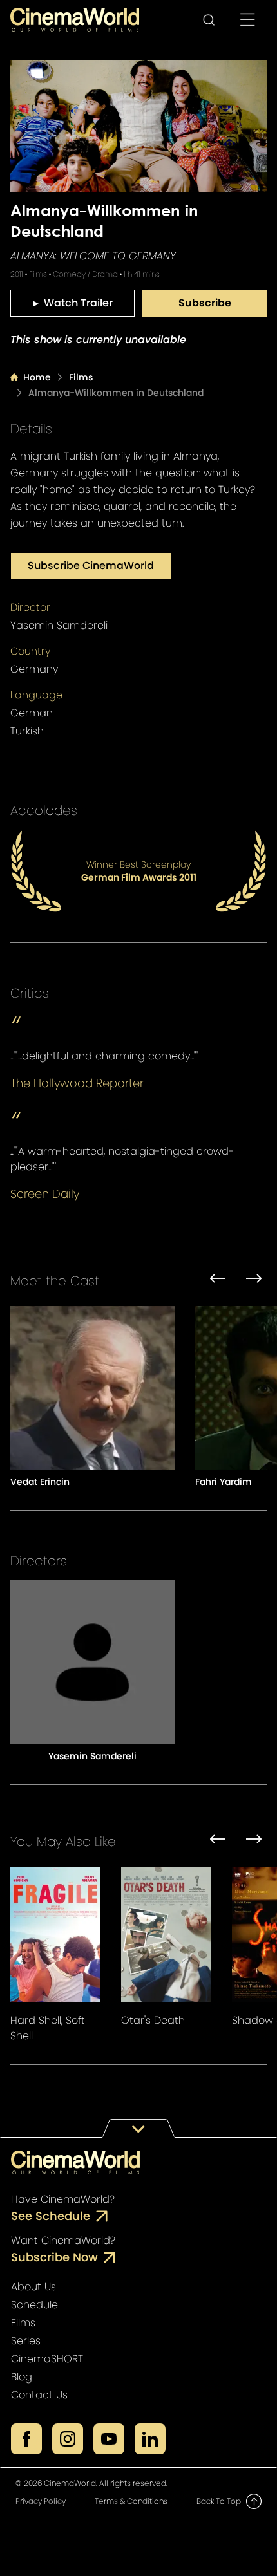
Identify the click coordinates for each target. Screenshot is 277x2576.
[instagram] (68, 2439)
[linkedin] (150, 2439)
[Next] (254, 1281)
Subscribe (205, 303)
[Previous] (218, 1281)
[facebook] (26, 2439)
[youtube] (109, 2439)
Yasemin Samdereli (59, 625)
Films (81, 377)
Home (37, 377)
